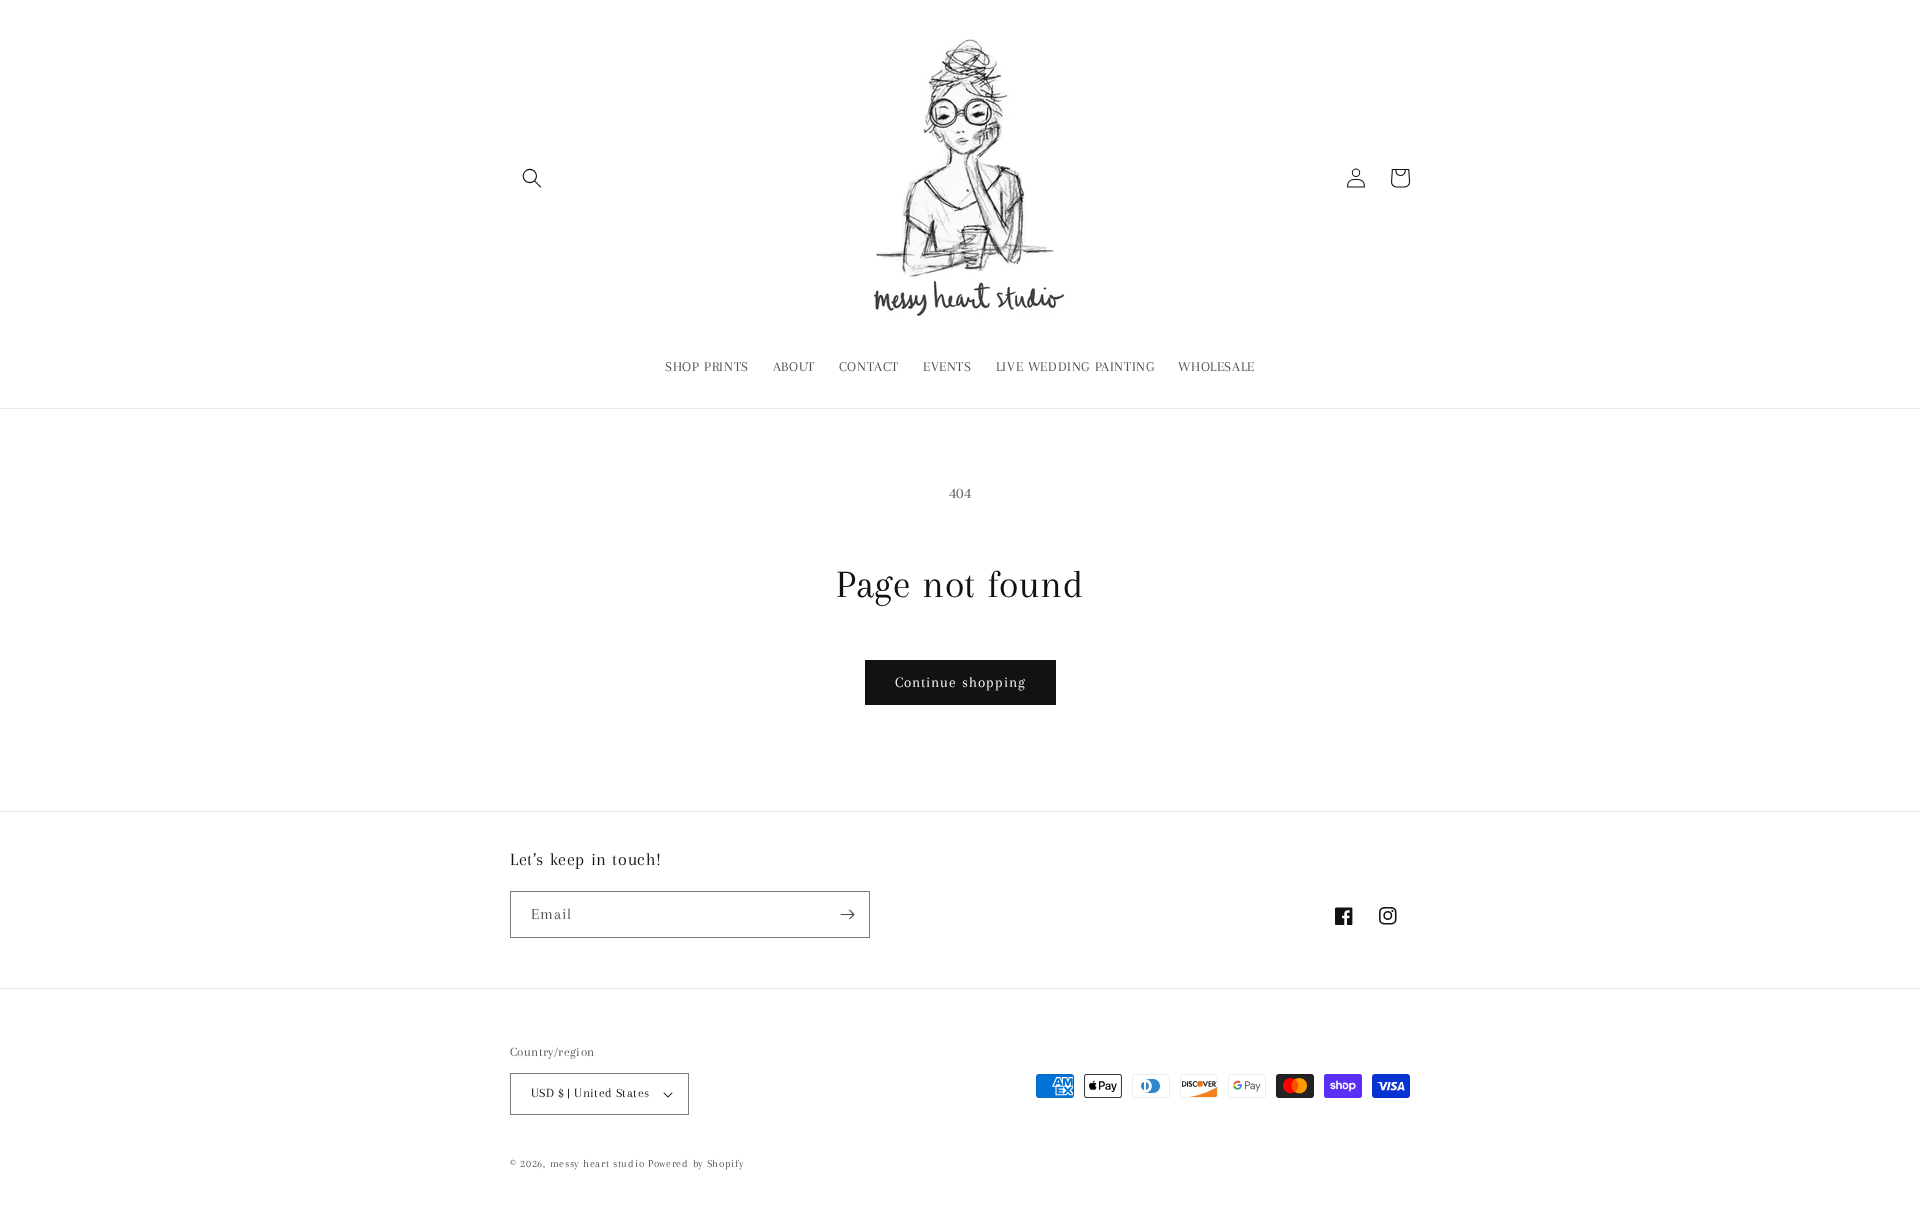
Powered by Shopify (696, 1163)
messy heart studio (597, 1163)
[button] (532, 178)
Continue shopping (960, 682)
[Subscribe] (847, 914)
